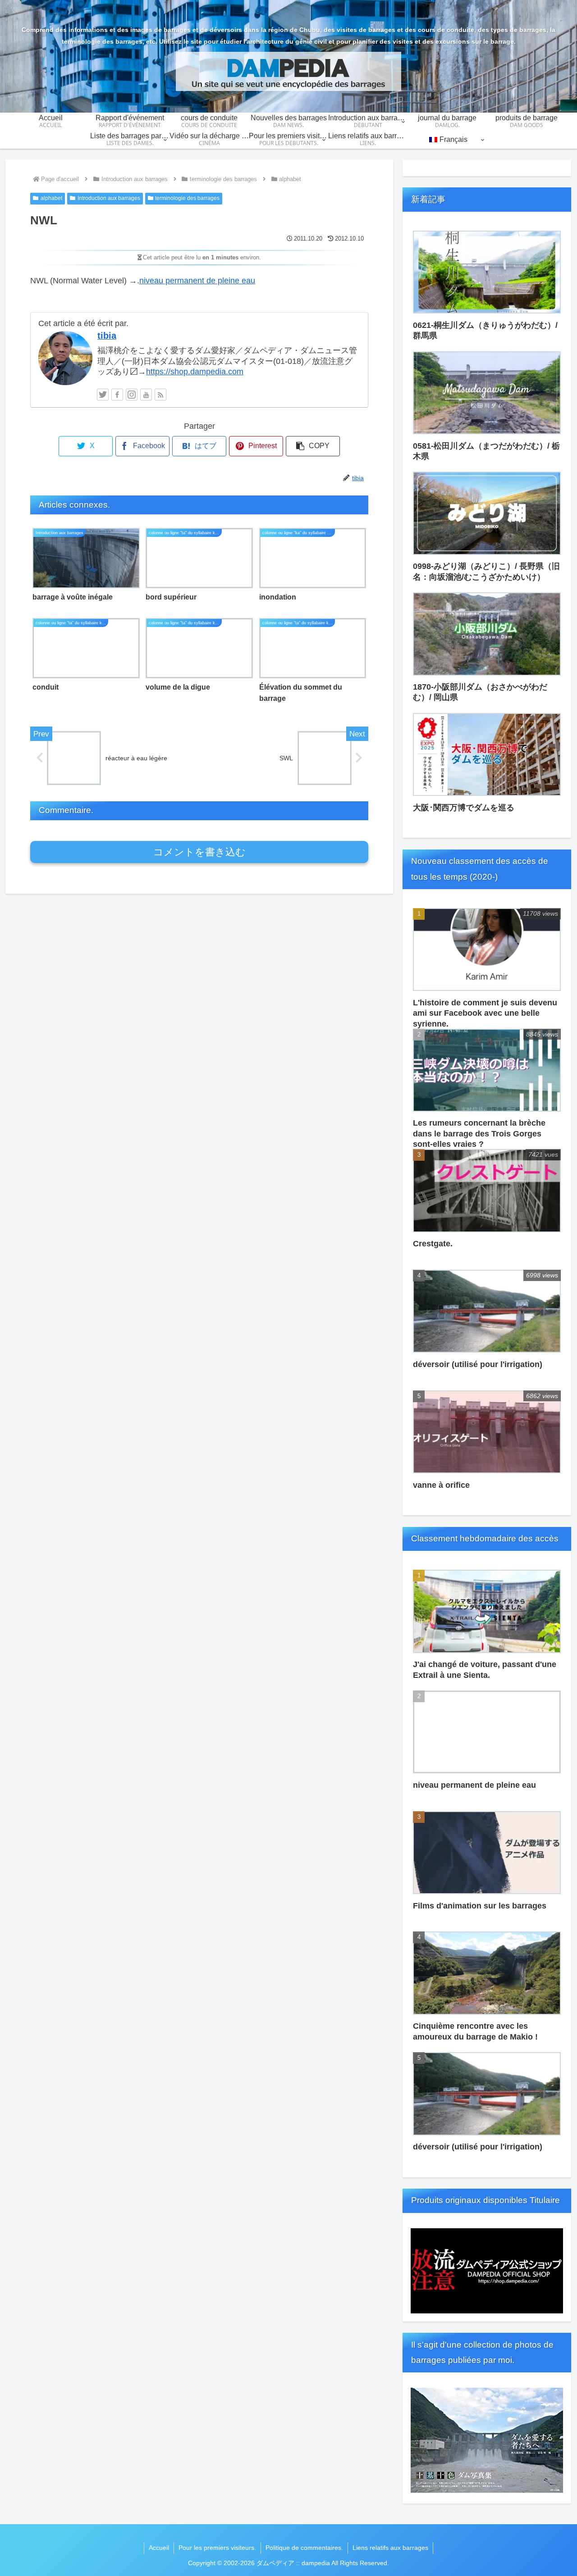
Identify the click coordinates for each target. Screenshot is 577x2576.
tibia (107, 336)
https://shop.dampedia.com (195, 372)
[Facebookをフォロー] (117, 395)
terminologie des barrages (187, 198)
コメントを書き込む (199, 852)
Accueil (159, 2548)
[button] (313, 446)
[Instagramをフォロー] (132, 395)
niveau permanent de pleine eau (197, 281)
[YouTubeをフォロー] (146, 395)
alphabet (51, 198)
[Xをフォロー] (103, 395)
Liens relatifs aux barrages (390, 2548)
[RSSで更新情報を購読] (160, 395)
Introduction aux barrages (109, 198)
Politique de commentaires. (304, 2548)
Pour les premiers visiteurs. (217, 2548)
